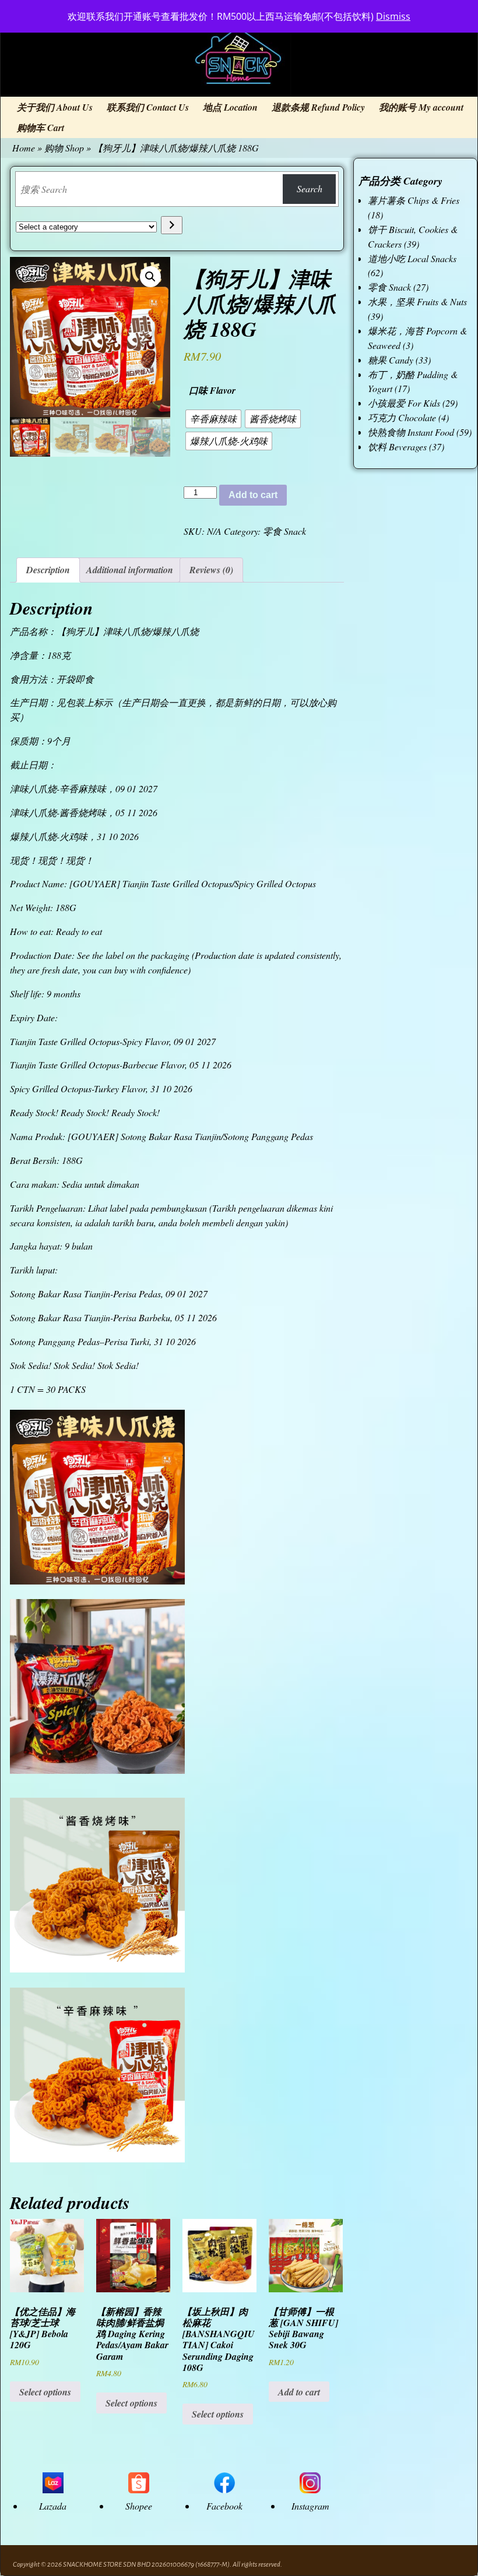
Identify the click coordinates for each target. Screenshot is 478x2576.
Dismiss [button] (393, 16)
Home (24, 148)
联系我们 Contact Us (148, 107)
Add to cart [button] (299, 2392)
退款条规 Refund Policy (318, 107)
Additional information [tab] (130, 570)
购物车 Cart (41, 128)
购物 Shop (64, 148)
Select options (45, 2392)
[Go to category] (172, 225)
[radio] (213, 419)
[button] (150, 277)
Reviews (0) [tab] (211, 570)
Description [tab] (48, 570)
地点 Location (230, 107)
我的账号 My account (421, 107)
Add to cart (253, 495)
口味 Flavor (212, 390)
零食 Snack (284, 531)
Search (310, 188)
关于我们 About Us (55, 107)
